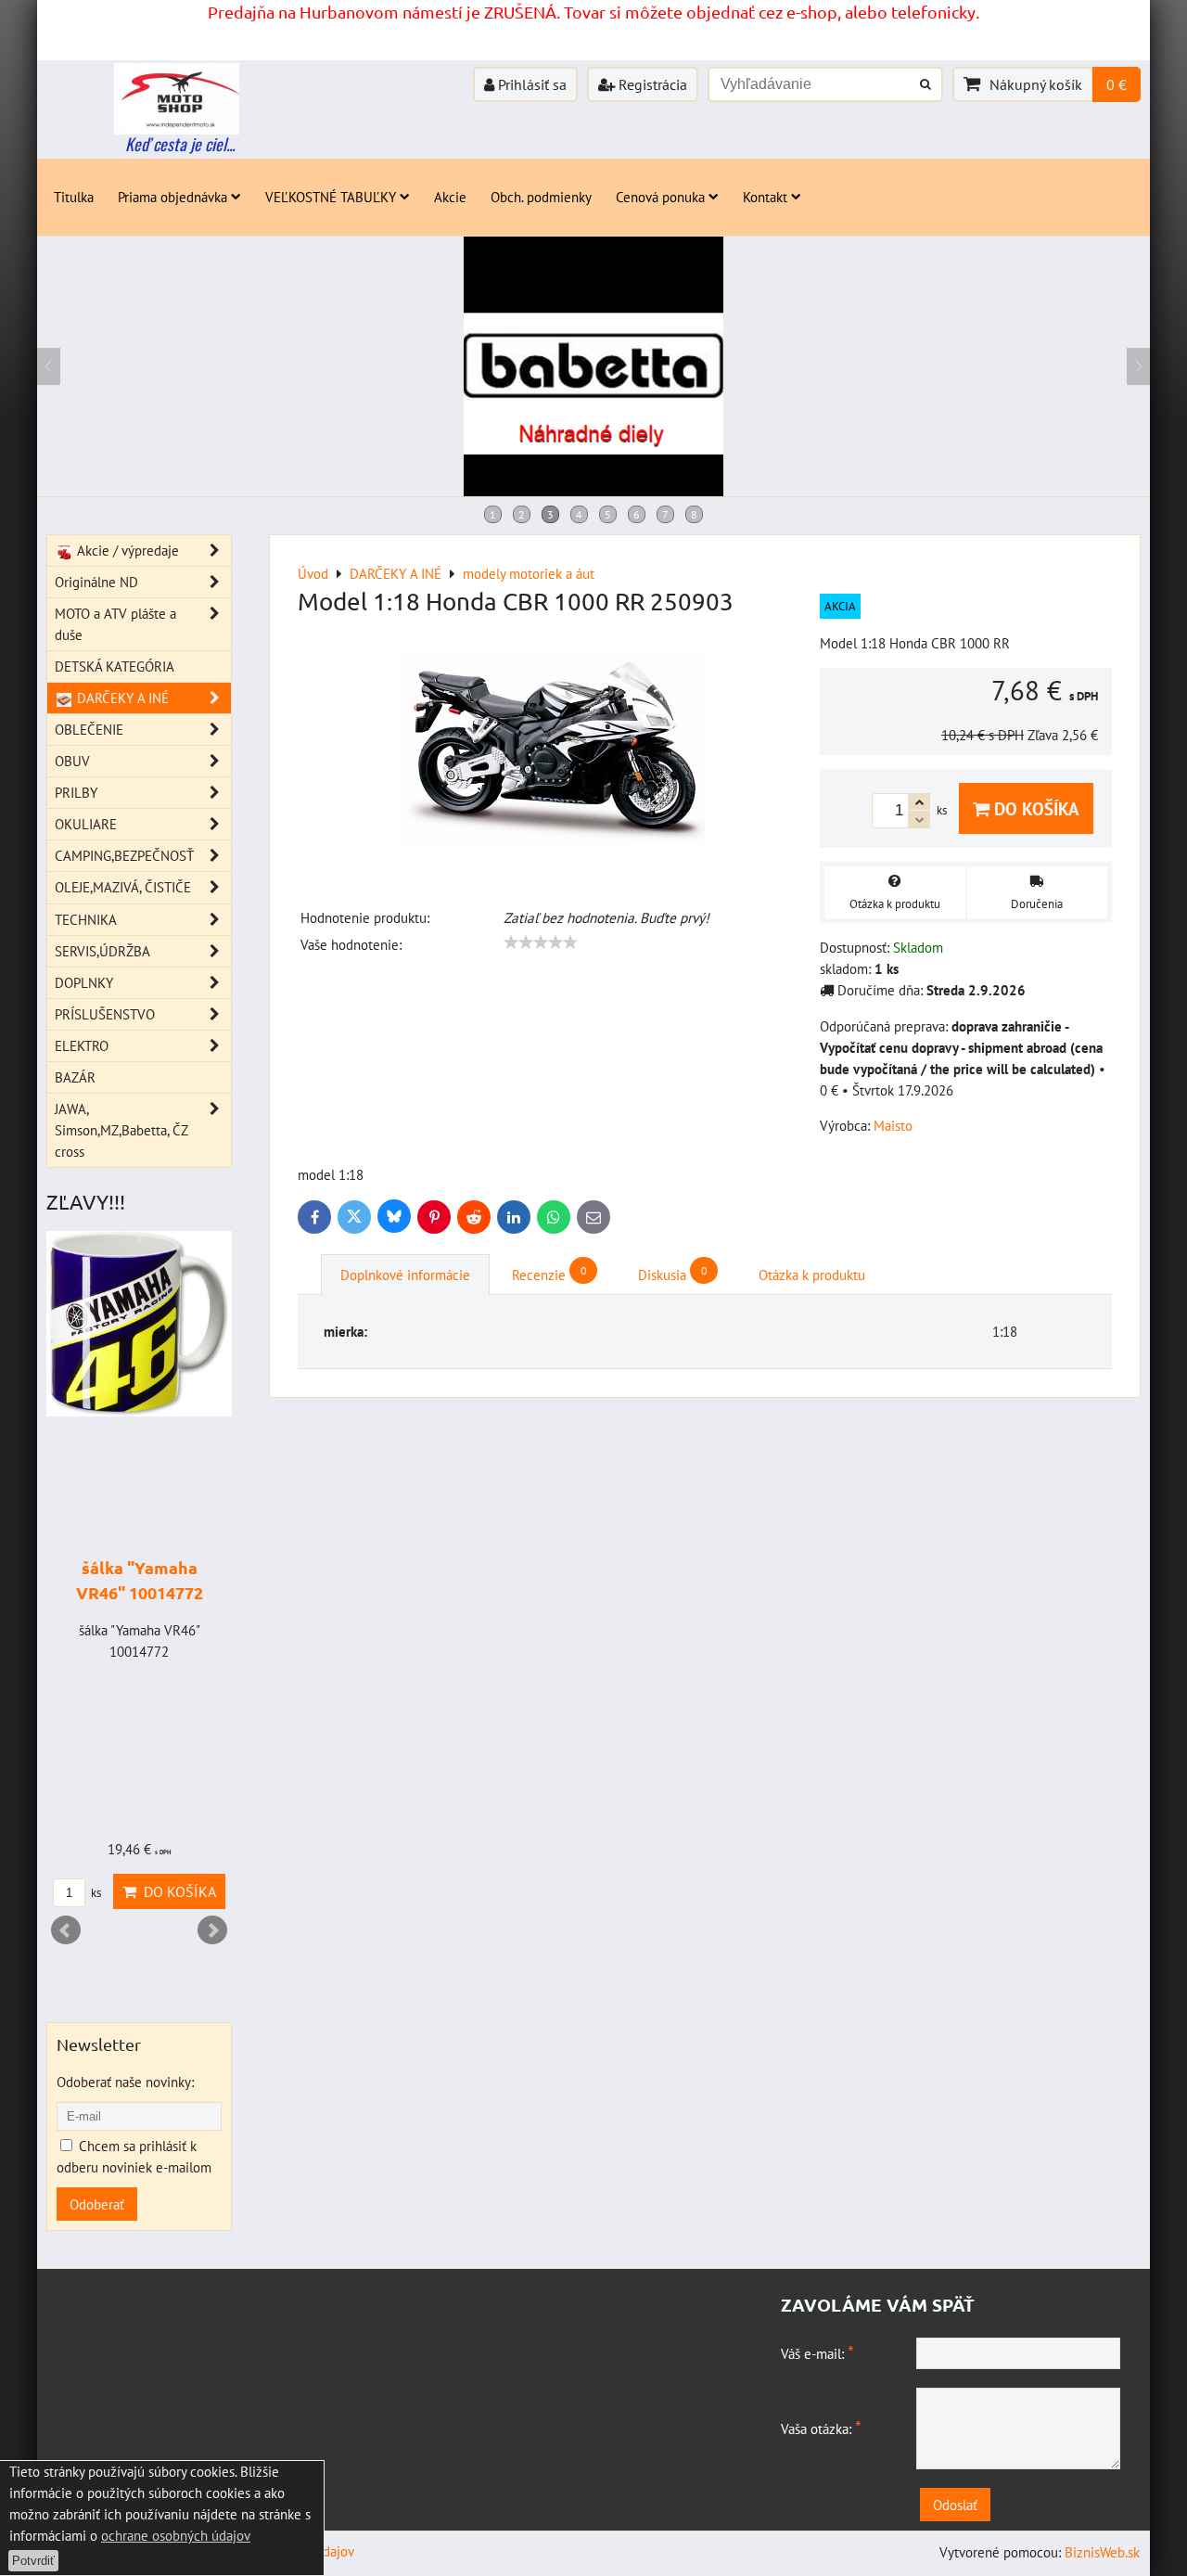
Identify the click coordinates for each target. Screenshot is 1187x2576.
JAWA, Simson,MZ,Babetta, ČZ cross (121, 1130)
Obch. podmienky (541, 197)
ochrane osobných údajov (176, 2535)
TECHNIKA (86, 919)
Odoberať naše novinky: (125, 2082)
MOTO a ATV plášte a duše (115, 624)
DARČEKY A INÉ (121, 698)
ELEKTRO (82, 1045)
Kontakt (765, 197)
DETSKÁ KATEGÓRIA (115, 666)
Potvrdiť (33, 2561)
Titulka (74, 197)
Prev (66, 1930)
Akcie (450, 197)
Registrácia (651, 84)
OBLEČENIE (89, 729)
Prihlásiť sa (530, 84)
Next (212, 1930)
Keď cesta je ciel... (180, 144)
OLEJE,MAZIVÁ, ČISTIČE (123, 887)
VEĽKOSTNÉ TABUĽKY (331, 197)
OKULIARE (86, 824)
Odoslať (955, 2505)
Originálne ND (96, 582)
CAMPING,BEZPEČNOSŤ (124, 855)
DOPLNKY (84, 982)
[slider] (541, 942)
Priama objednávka (172, 197)
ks (95, 1893)
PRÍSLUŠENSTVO (105, 1014)
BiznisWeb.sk (1102, 2552)
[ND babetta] (593, 491)
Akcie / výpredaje (126, 550)
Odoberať (97, 2204)
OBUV (72, 761)
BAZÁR (75, 1077)
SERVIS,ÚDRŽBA (102, 951)
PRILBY (76, 792)
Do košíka (1034, 808)
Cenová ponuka (660, 197)
